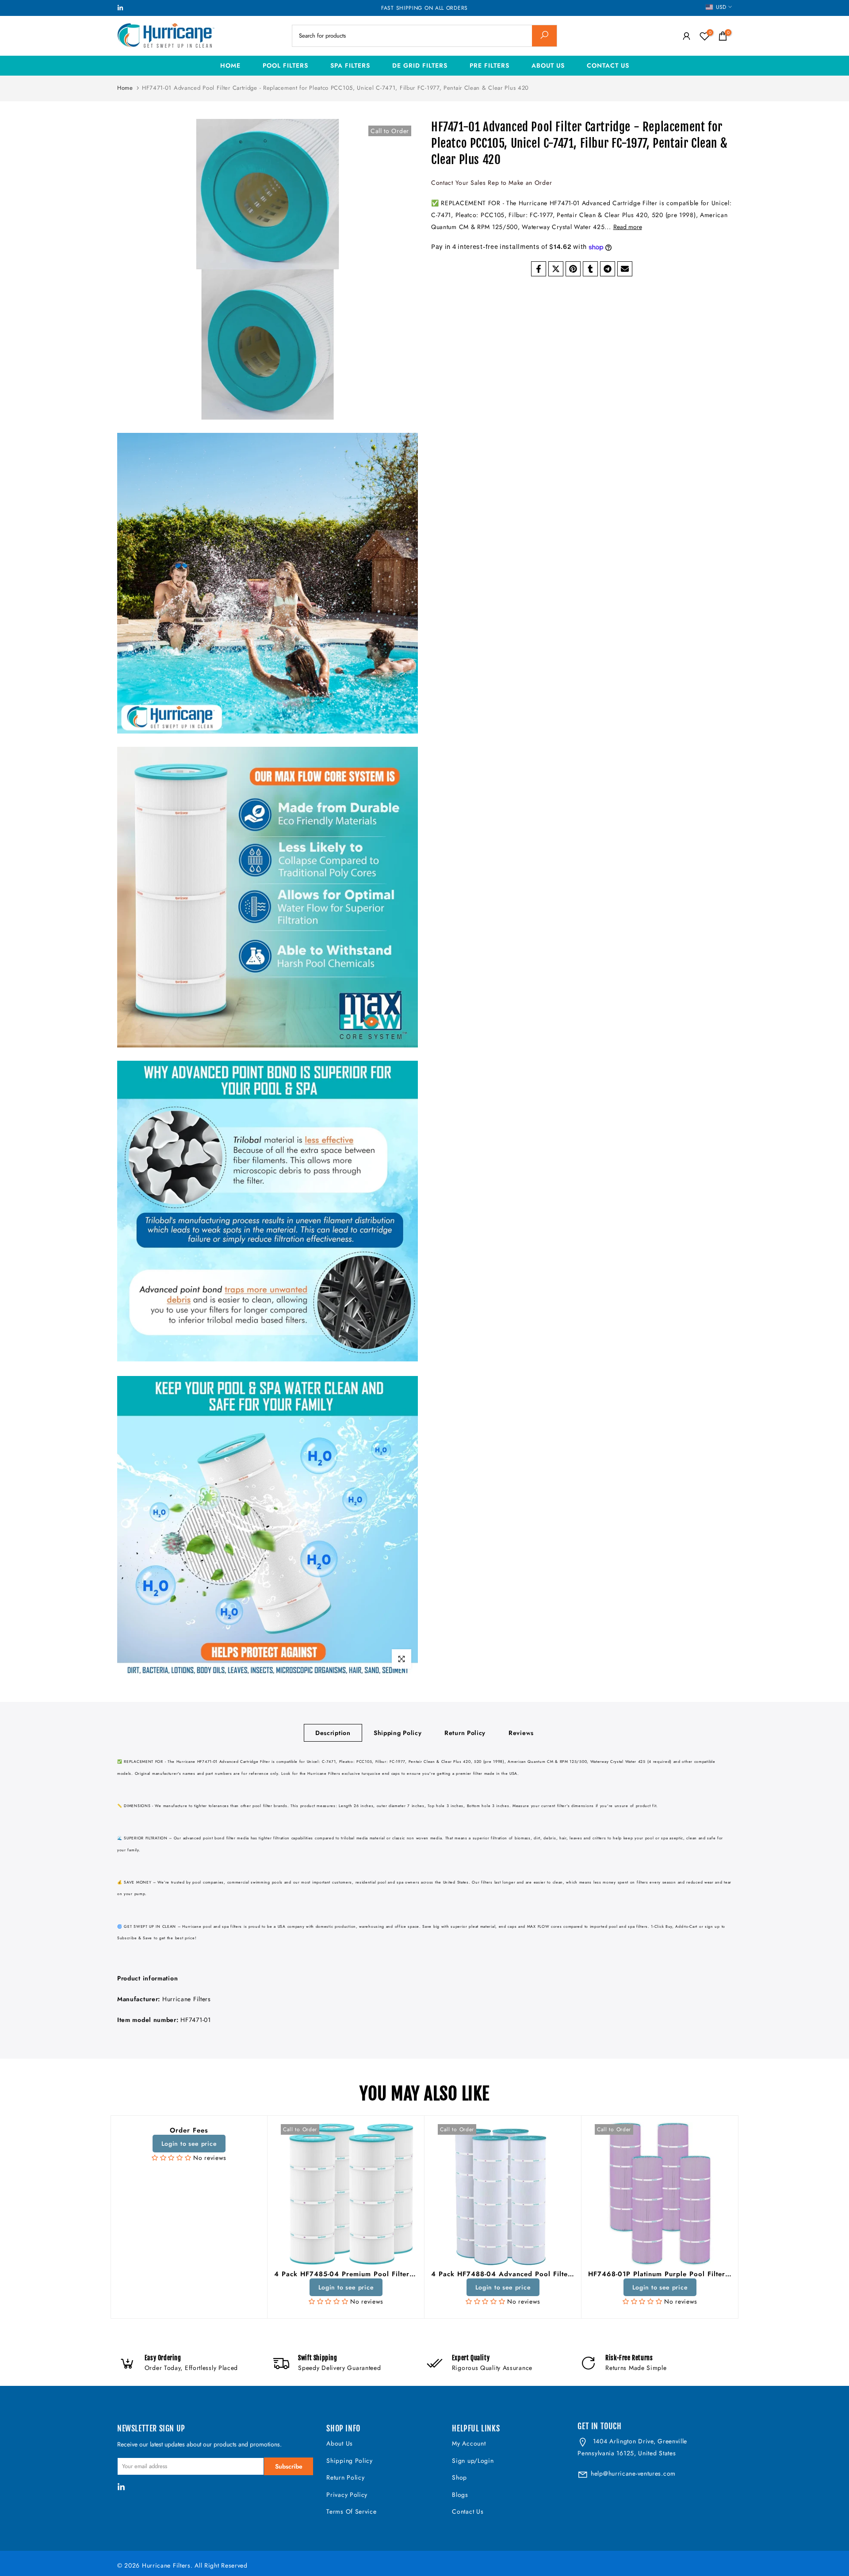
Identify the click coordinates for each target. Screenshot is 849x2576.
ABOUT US (548, 65)
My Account (469, 2443)
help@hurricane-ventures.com (633, 2473)
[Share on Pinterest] (573, 269)
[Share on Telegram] (608, 269)
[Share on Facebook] (539, 269)
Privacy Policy (347, 2495)
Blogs (460, 2495)
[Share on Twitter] (556, 269)
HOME (230, 65)
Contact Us (468, 2511)
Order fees (189, 2130)
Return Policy (465, 1733)
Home (125, 88)
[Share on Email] (625, 269)
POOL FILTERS (285, 65)
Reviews (521, 1733)
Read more (628, 227)
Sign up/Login (473, 2461)
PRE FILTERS (490, 65)
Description (333, 1733)
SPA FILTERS (350, 65)
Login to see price (189, 2144)
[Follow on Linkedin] (120, 8)
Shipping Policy (398, 1733)
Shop (459, 2477)
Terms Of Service (351, 2511)
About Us (340, 2443)
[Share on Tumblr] (590, 269)
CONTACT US (608, 65)
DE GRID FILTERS (420, 65)
